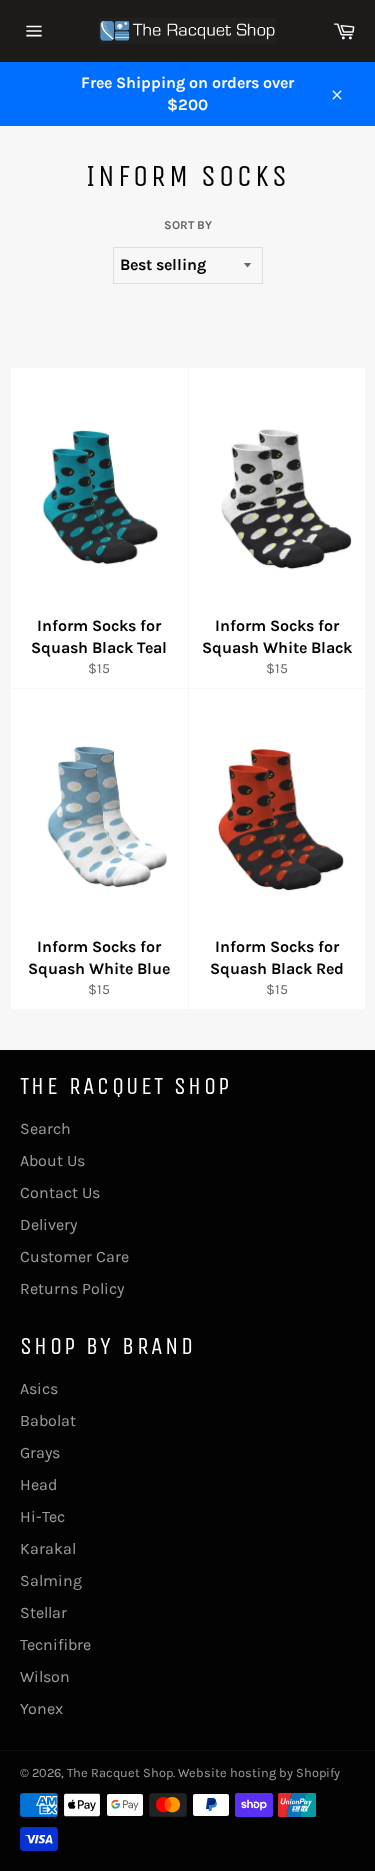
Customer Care (74, 1256)
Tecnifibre (55, 1644)
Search (45, 1128)
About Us (52, 1160)
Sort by (188, 225)
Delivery (48, 1224)
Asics (39, 1388)
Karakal (48, 1548)
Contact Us (60, 1192)
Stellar (43, 1612)
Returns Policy (72, 1288)
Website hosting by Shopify (259, 1772)
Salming (51, 1580)
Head (38, 1484)
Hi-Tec (42, 1516)
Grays (40, 1452)
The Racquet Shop (120, 1772)
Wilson (45, 1676)
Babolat (48, 1420)
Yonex (41, 1708)
